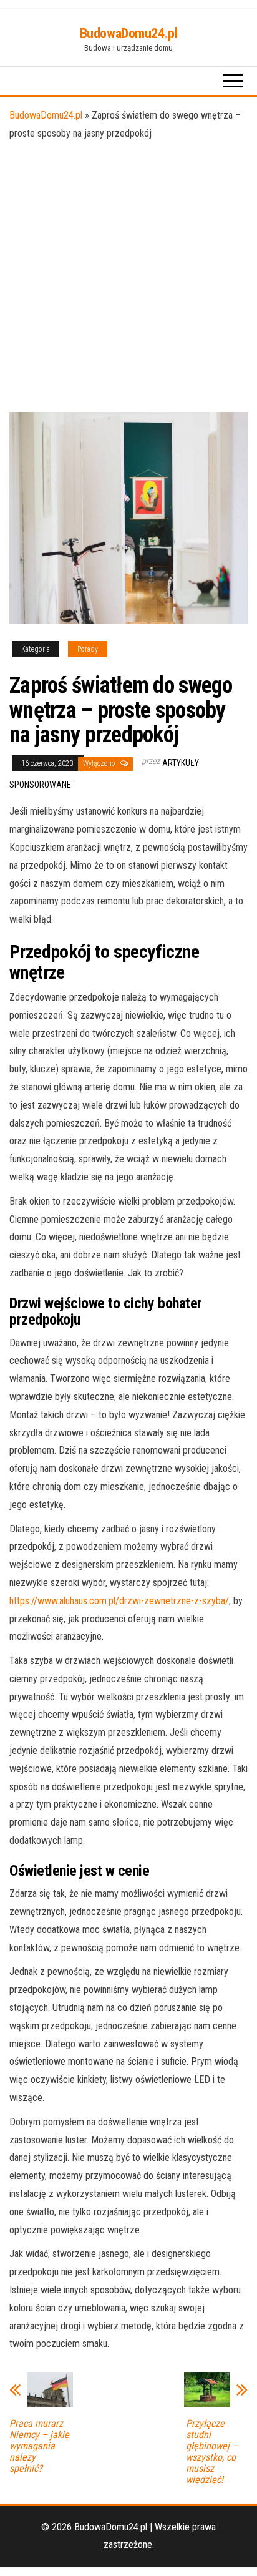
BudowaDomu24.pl (128, 33)
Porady (88, 649)
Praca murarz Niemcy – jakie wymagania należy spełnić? (39, 2446)
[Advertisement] (128, 277)
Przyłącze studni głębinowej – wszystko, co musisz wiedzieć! (212, 2452)
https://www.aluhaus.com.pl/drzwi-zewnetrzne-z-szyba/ (119, 1601)
